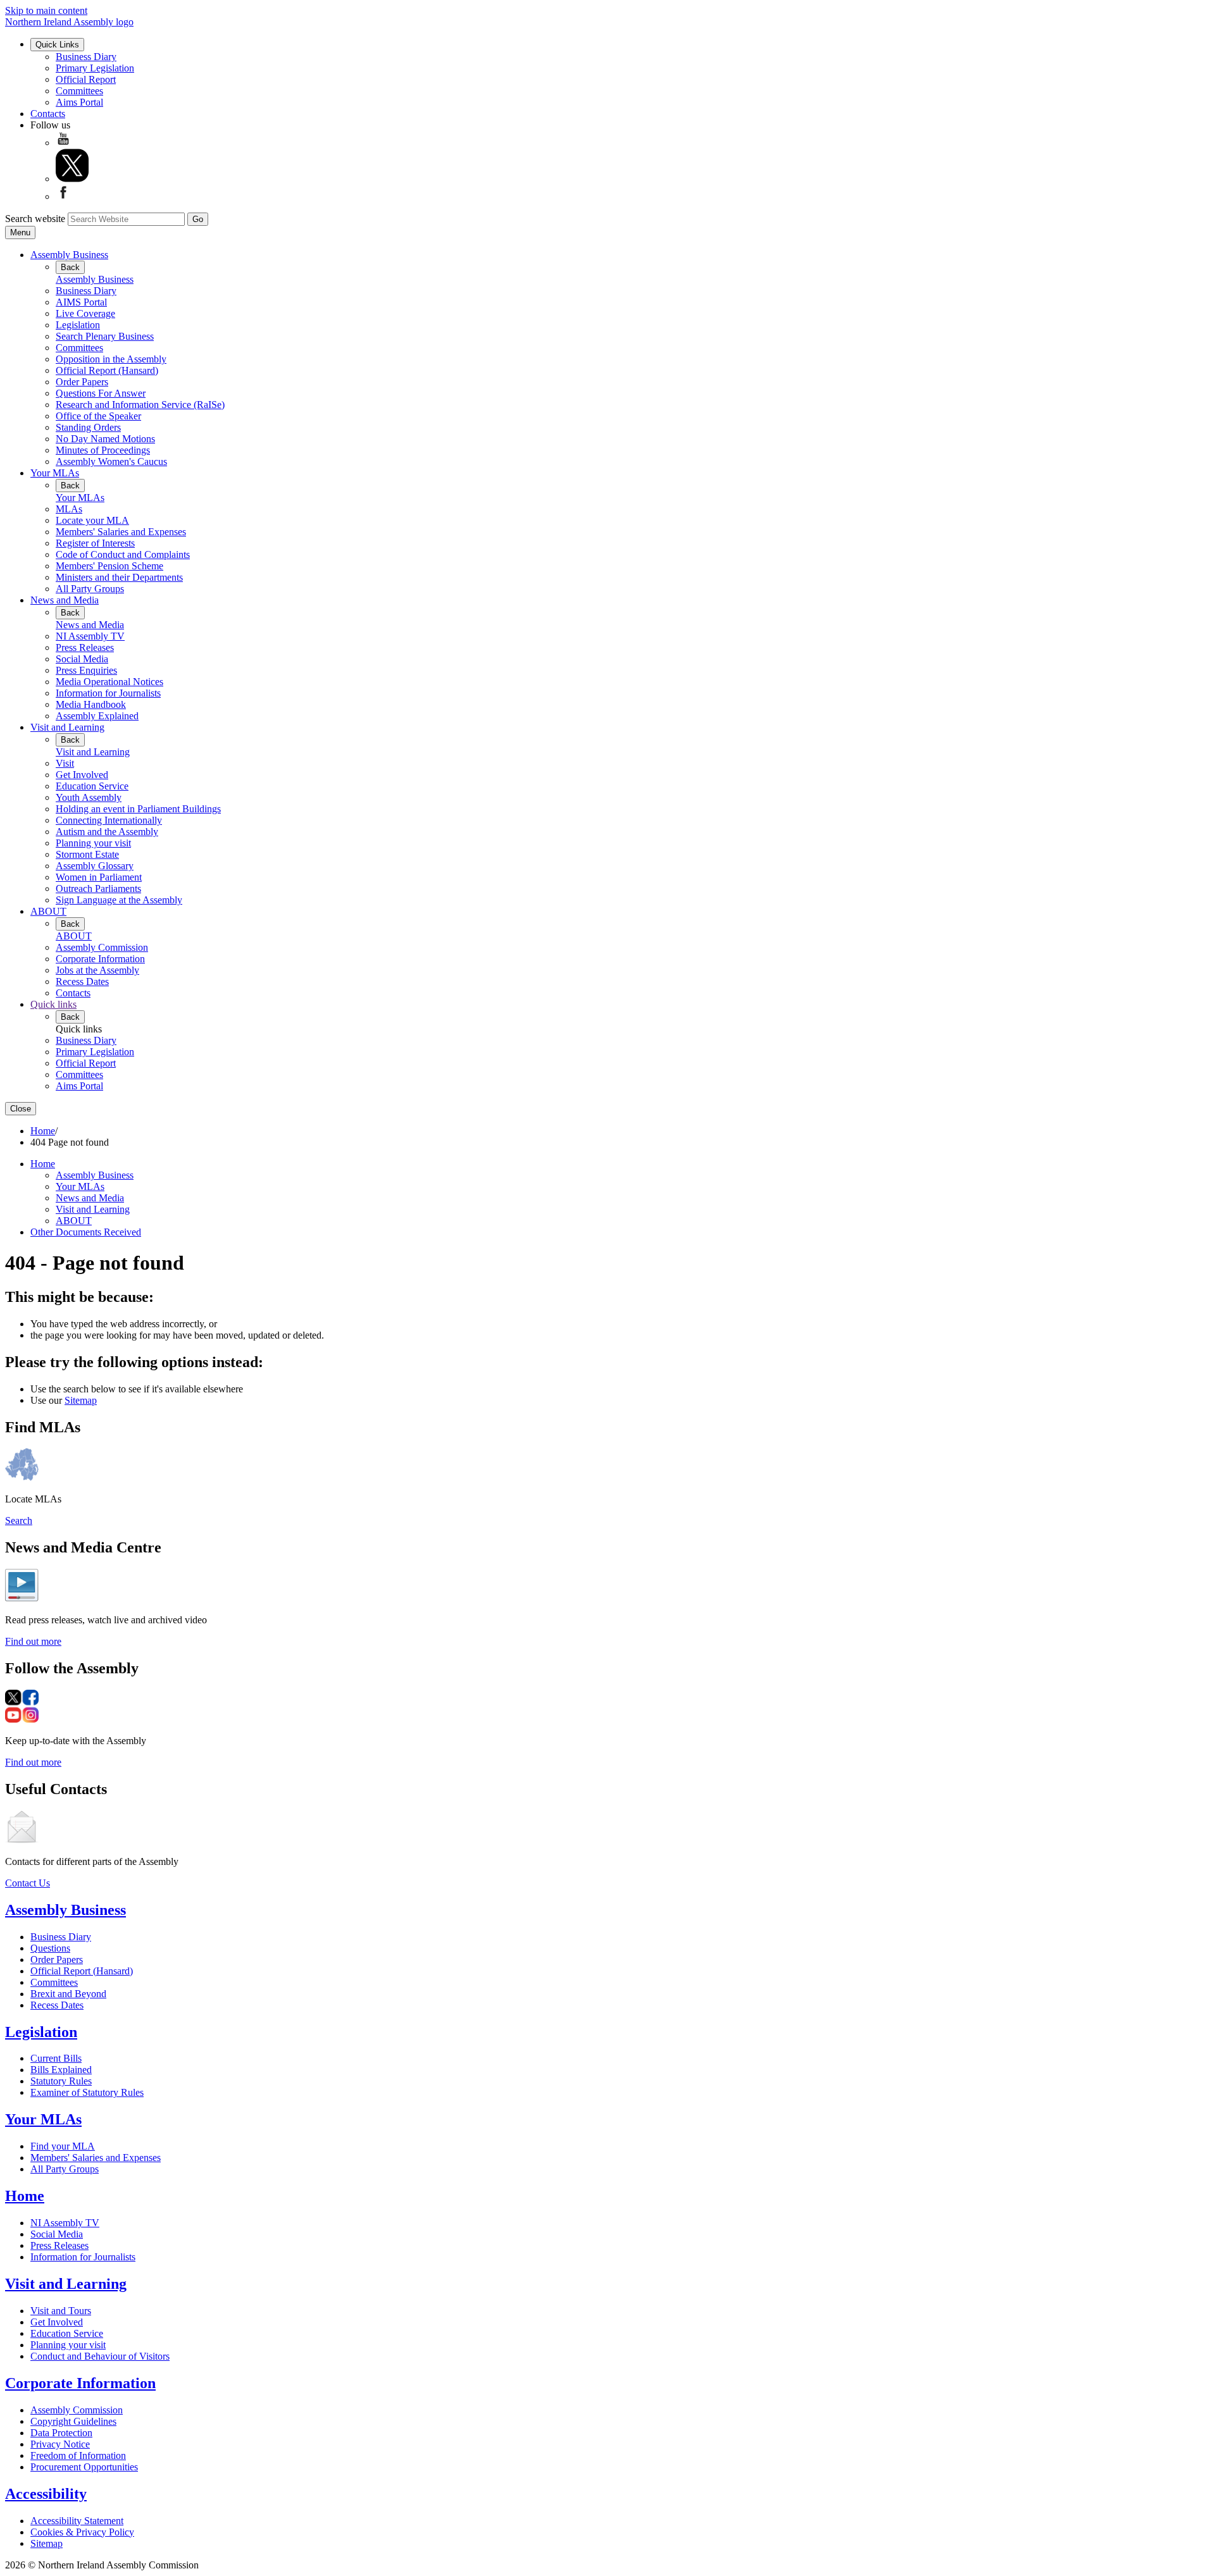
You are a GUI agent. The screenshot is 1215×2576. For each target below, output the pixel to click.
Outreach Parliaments (98, 889)
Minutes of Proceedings (103, 450)
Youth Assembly (89, 797)
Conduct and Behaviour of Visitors (100, 2356)
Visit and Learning (67, 727)
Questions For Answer (101, 393)
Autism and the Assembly (107, 832)
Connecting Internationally (109, 820)
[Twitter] (72, 179)
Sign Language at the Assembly (119, 900)
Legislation (78, 325)
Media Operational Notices (109, 682)
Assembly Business (69, 255)
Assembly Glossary (95, 866)
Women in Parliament (99, 877)
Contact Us (28, 1883)
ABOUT (48, 911)
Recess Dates (82, 981)
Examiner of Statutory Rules (87, 2092)
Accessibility (46, 2494)
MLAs (69, 509)
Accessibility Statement (77, 2521)
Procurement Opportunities (84, 2467)
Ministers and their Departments (119, 577)
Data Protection (61, 2433)
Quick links (53, 1004)
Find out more (33, 1641)
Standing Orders (88, 427)
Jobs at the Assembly (97, 970)
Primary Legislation (95, 68)
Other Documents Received (86, 1232)
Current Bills (56, 2058)
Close (21, 1109)
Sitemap (81, 1400)
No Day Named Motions (105, 439)
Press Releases (85, 647)
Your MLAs (55, 473)
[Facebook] (63, 196)
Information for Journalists (108, 693)
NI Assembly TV (90, 636)
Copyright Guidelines (73, 2421)
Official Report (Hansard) (107, 370)
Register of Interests (95, 543)
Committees (79, 91)
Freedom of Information (78, 2455)
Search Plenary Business (105, 336)
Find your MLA (63, 2146)
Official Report (86, 79)
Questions (50, 1948)
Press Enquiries (86, 670)
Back (70, 267)
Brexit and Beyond (68, 1994)
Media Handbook (91, 704)
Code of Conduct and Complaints (123, 554)
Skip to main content (46, 10)
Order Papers (82, 382)
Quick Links (57, 45)
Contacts (48, 114)
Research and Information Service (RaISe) (140, 405)
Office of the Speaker (98, 416)
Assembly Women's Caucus (111, 461)
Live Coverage (85, 313)
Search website (35, 219)
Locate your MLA (92, 520)
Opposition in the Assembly (111, 359)
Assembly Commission (102, 947)
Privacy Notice (60, 2444)
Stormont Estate (87, 854)
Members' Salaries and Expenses (121, 532)
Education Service (92, 786)
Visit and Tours (61, 2311)
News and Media (65, 600)
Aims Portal (79, 102)
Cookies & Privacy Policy (82, 2532)
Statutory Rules (61, 2081)
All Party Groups (90, 589)
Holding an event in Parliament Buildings (138, 809)
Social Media (82, 659)
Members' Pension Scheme (109, 566)
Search (19, 1520)
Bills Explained (61, 2070)
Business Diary (86, 57)
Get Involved (82, 775)
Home (43, 1131)
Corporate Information (100, 959)
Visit (65, 763)
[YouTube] (63, 143)
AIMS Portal (81, 302)
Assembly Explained (97, 716)
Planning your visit (93, 843)
